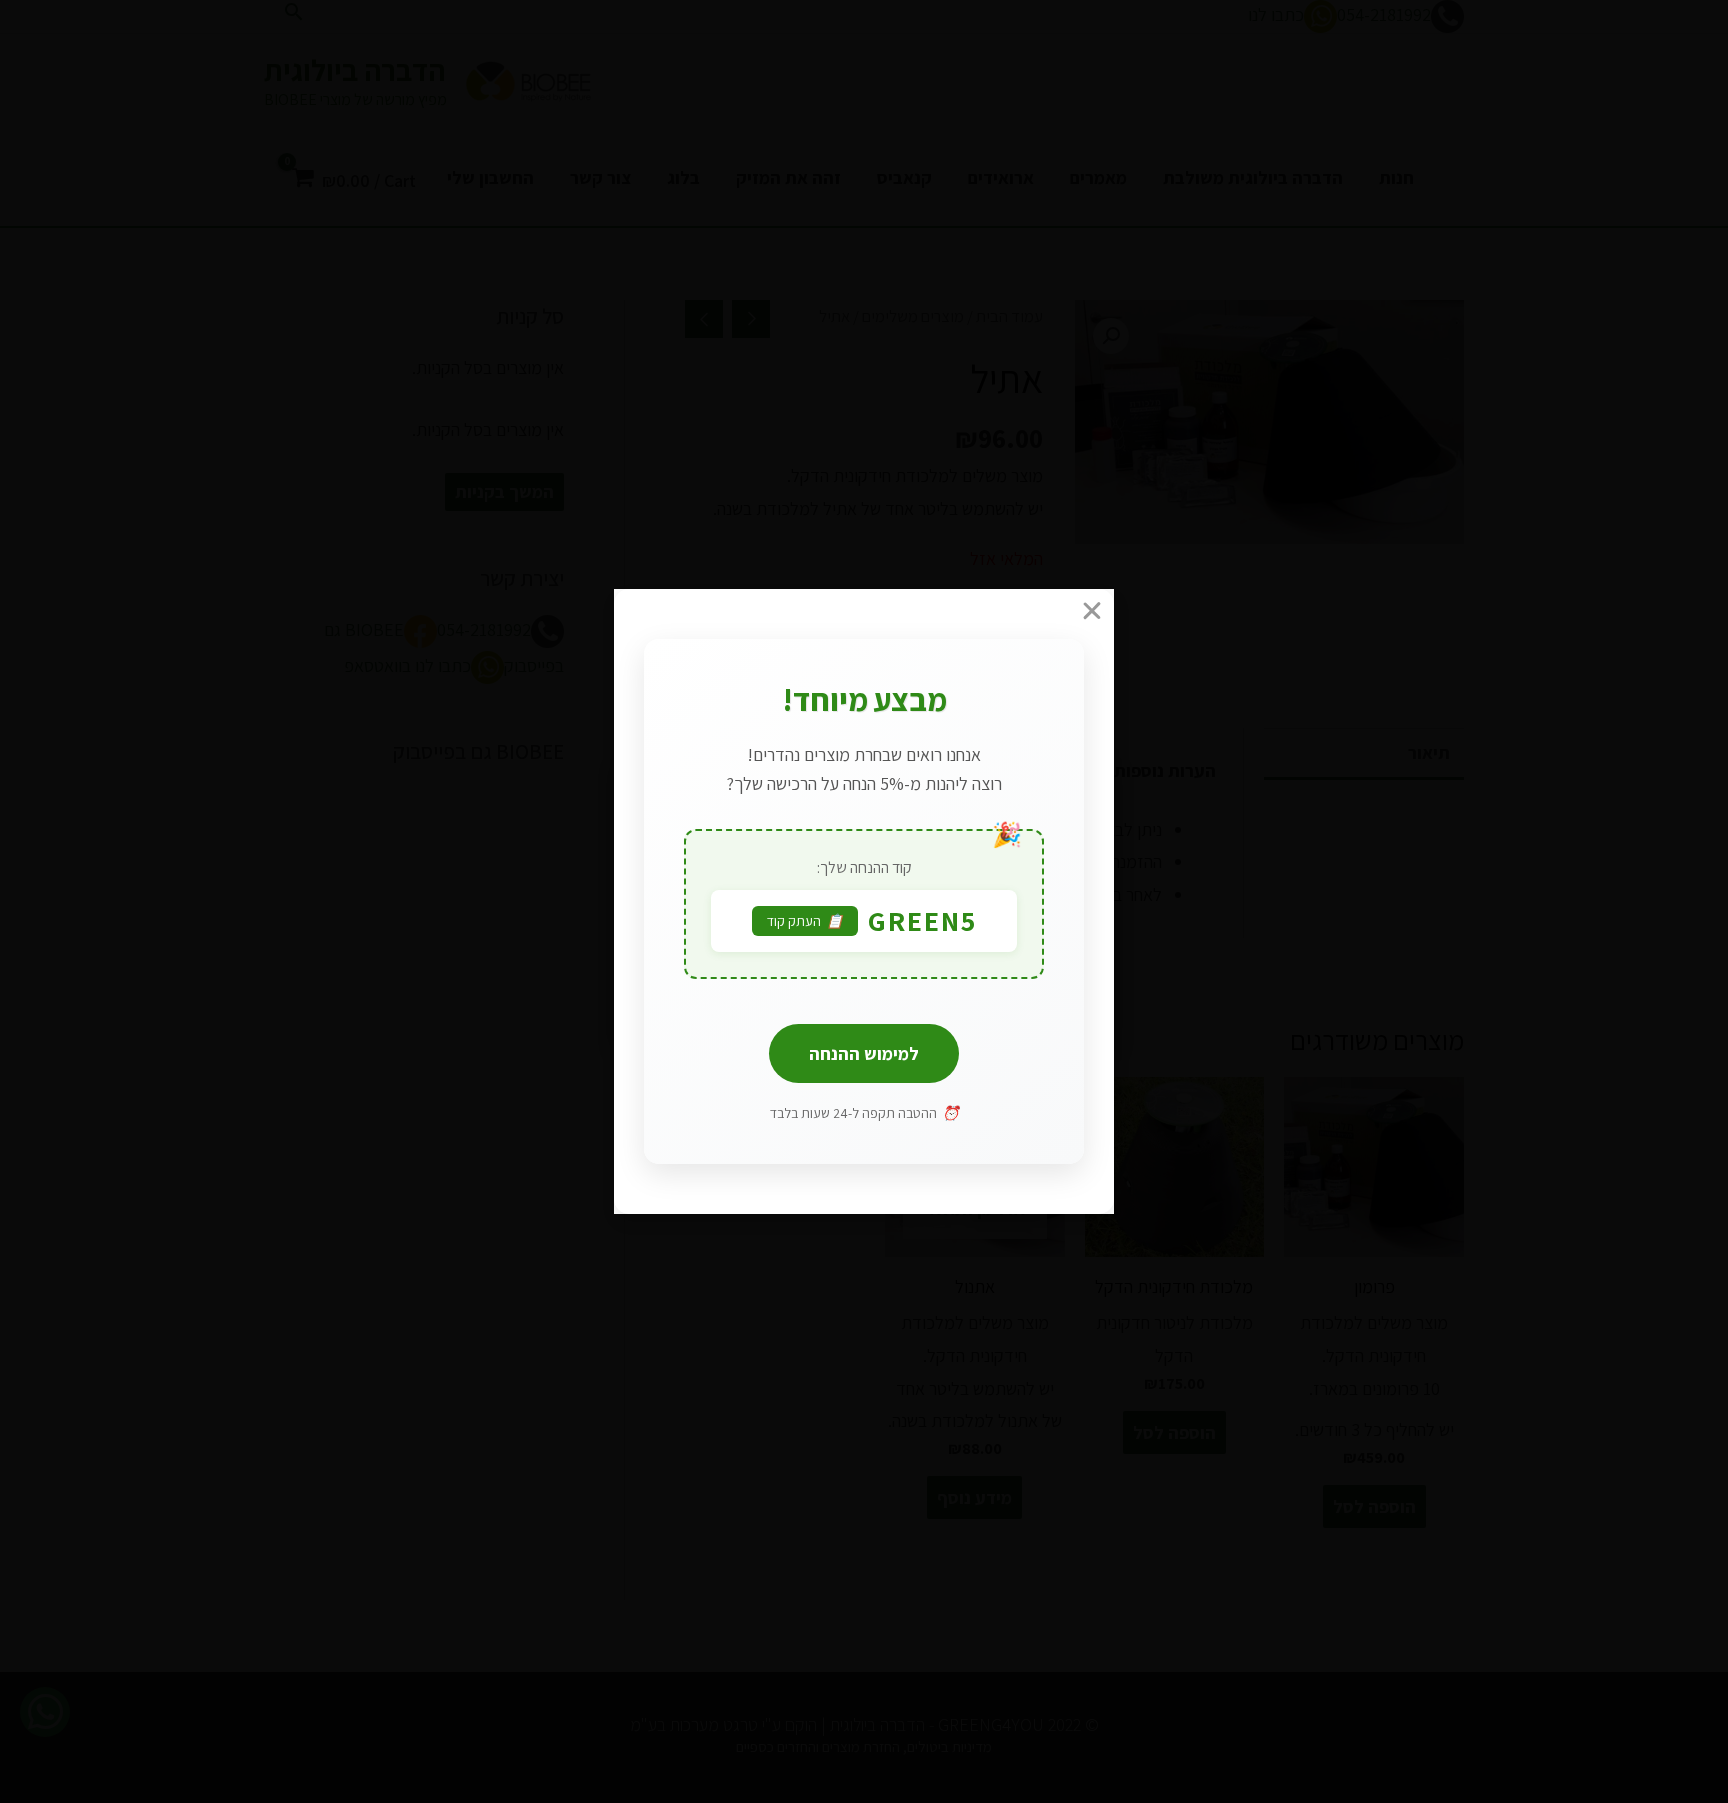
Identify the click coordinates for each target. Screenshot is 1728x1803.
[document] (864, 901)
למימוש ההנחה (864, 1053)
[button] (869, 611)
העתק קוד (805, 921)
